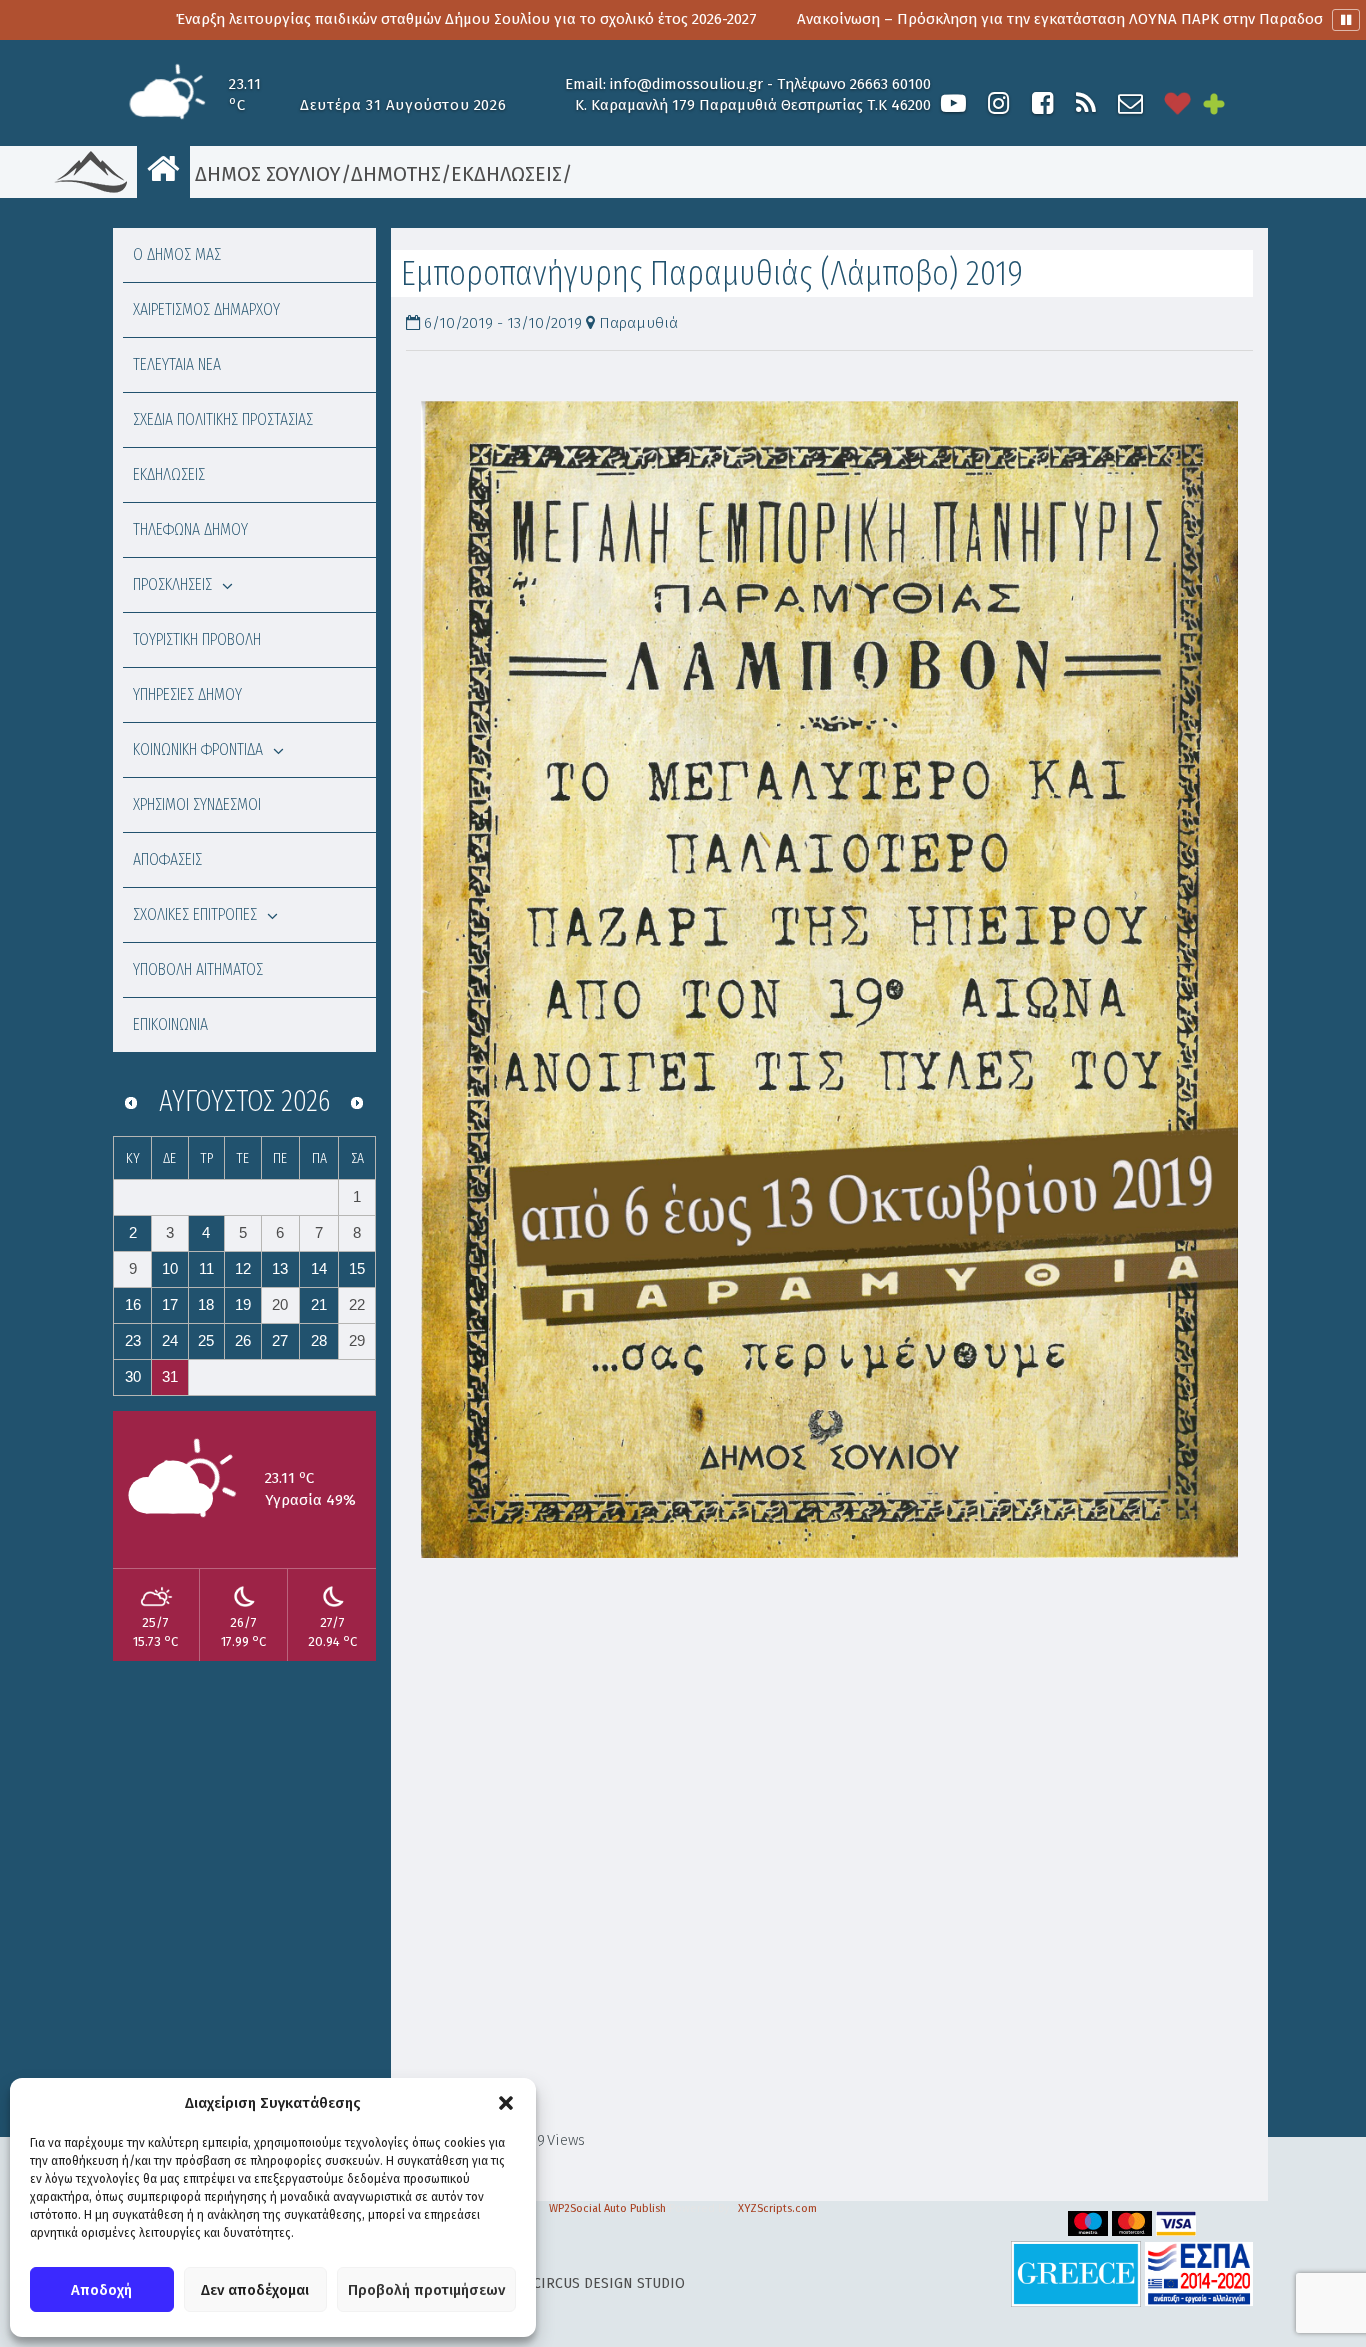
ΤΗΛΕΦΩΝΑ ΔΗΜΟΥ (190, 529)
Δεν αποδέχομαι (255, 2290)
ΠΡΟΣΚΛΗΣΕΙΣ (172, 584)
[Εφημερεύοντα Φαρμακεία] (1228, 103)
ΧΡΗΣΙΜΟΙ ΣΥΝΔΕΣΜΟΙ (197, 804)
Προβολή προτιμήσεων (426, 2290)
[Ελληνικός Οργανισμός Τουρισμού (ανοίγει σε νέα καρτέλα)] (1076, 2273)
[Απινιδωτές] (1178, 103)
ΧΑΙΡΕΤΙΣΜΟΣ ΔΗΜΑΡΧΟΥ (206, 309)
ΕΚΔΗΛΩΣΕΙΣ (506, 174)
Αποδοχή (101, 2290)
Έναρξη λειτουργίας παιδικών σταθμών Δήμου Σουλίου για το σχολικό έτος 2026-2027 (343, 19)
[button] (506, 2103)
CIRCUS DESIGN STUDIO (609, 2283)
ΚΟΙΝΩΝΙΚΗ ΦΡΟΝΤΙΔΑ (198, 749)
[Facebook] (1042, 103)
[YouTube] (953, 103)
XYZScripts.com (777, 2208)
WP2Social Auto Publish (607, 2208)
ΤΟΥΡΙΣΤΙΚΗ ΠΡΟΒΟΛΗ (197, 639)
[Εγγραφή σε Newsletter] (1130, 103)
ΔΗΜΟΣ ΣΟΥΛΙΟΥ (265, 174)
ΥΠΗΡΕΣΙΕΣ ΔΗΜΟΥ (187, 694)
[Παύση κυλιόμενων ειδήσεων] (1346, 20)
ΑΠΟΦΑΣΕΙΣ (167, 859)
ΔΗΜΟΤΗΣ (396, 174)
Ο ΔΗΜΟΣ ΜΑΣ (177, 254)
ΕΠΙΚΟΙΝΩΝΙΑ (170, 1024)
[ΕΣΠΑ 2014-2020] (1199, 2273)
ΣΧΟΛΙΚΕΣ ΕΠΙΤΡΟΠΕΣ (195, 914)
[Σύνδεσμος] (830, 979)
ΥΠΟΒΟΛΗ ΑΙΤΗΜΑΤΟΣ (198, 969)
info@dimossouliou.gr (686, 84)
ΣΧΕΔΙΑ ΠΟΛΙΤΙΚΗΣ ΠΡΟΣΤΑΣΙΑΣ (223, 419)
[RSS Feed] (1086, 103)
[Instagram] (998, 103)
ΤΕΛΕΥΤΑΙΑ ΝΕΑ (177, 364)
